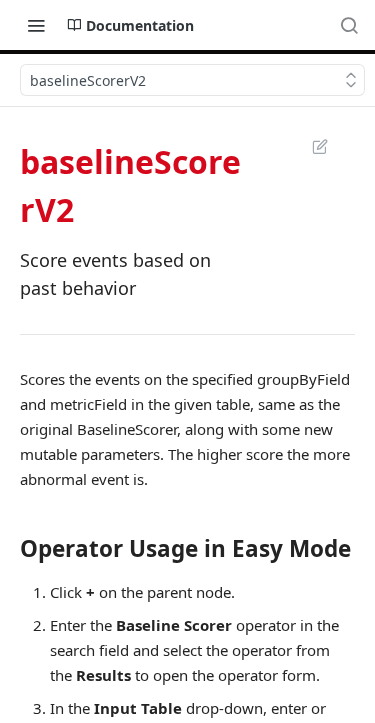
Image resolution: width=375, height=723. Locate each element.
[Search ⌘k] (349, 25)
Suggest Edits (310, 146)
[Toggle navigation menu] (36, 25)
